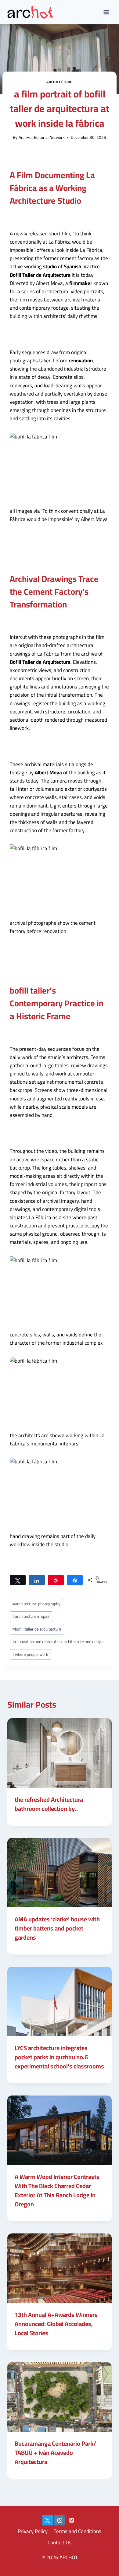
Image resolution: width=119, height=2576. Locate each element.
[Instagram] (60, 2520)
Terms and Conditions (78, 2531)
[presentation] (60, 1753)
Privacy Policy (33, 2531)
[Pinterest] (71, 2520)
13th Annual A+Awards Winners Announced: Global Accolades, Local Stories (56, 2324)
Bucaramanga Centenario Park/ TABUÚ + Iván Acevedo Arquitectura (55, 2453)
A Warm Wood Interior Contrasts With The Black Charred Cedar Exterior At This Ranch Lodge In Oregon (57, 2190)
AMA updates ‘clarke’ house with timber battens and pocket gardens (57, 1928)
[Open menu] (106, 12)
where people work (30, 1654)
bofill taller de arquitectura (37, 1629)
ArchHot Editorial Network (42, 137)
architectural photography (36, 1604)
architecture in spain (31, 1616)
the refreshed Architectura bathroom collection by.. (49, 1804)
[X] (48, 2520)
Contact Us (60, 2543)
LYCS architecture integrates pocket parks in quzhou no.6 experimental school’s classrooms (59, 2057)
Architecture (59, 82)
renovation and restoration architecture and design (58, 1642)
